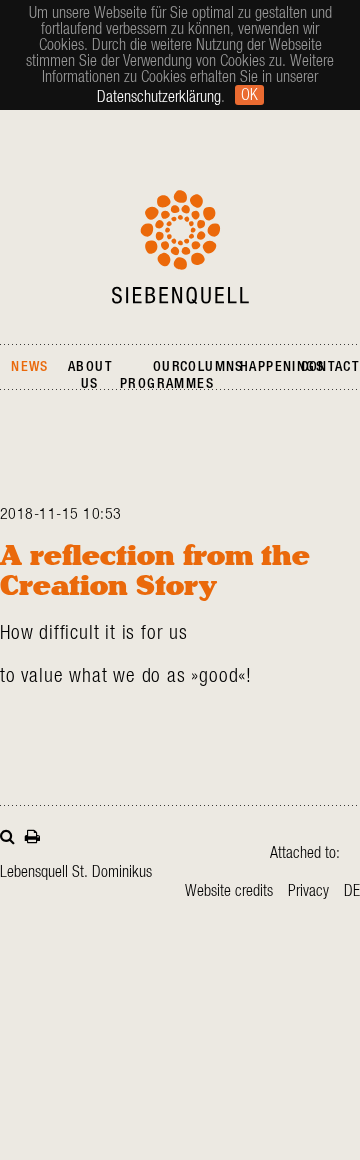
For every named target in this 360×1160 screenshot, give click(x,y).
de (352, 891)
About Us (90, 375)
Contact (330, 367)
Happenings (282, 367)
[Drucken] (32, 834)
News (30, 367)
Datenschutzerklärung (159, 97)
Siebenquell (180, 247)
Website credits (229, 891)
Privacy (308, 891)
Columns (212, 367)
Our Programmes (167, 375)
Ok (249, 95)
